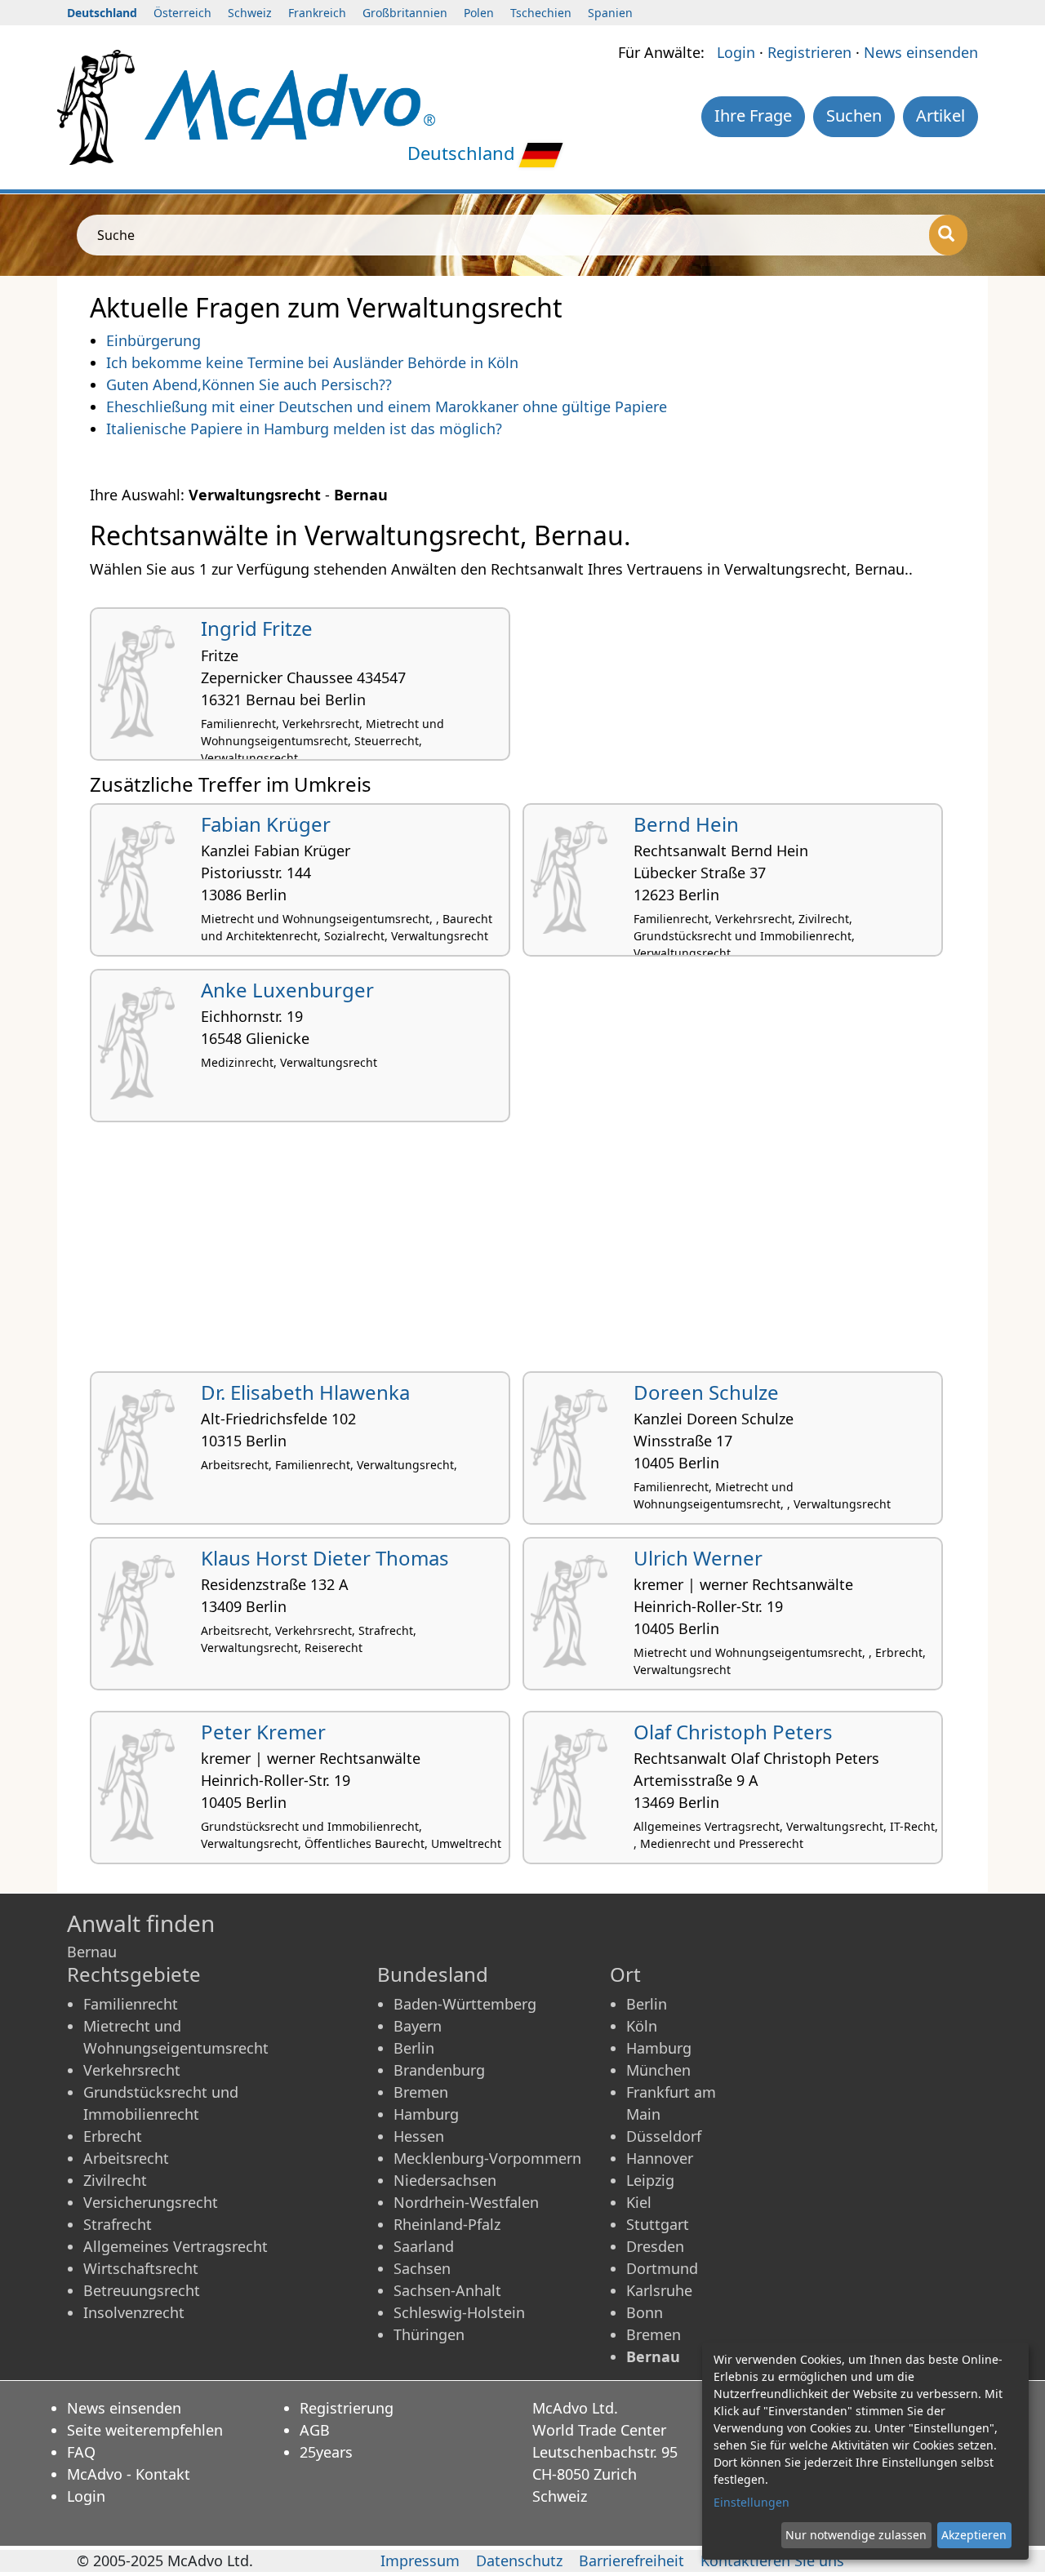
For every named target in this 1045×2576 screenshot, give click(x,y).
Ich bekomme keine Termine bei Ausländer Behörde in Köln (312, 362)
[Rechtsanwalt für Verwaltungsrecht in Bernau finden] (290, 103)
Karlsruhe (659, 2290)
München (658, 2070)
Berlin (414, 2048)
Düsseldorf (664, 2136)
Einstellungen (752, 2502)
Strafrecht (118, 2224)
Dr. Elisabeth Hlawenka (305, 1392)
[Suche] (948, 235)
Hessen (419, 2136)
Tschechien (541, 13)
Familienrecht (131, 2004)
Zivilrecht (115, 2180)
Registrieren (809, 52)
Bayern (418, 2026)
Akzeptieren (974, 2535)
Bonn (645, 2312)
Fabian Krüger (266, 824)
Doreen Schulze (706, 1392)
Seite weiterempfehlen (145, 2430)
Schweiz (250, 13)
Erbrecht (113, 2136)
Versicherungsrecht (151, 2202)
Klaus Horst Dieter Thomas (325, 1558)
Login (736, 52)
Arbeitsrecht (126, 2158)
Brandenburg (439, 2070)
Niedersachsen (445, 2180)
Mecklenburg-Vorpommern (487, 2158)
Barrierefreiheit (631, 2560)
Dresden (655, 2246)
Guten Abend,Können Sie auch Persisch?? (249, 384)
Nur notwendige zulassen (856, 2535)
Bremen (421, 2092)
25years (326, 2452)
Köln (642, 2026)
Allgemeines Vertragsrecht (176, 2246)
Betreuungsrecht (142, 2290)
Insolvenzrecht (134, 2312)
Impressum (420, 2560)
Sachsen (422, 2268)
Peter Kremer (263, 1732)
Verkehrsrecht (132, 2070)
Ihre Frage (753, 115)
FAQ (81, 2452)
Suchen (854, 115)
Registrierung (347, 2408)
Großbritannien (405, 13)
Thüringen (429, 2334)
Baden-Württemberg (465, 2004)
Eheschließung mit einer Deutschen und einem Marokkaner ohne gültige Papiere (387, 406)
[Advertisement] (522, 1253)
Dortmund (662, 2268)
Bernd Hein (686, 824)
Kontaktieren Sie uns (772, 2560)
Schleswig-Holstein (459, 2312)
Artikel (940, 115)
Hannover (660, 2158)
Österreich (182, 13)
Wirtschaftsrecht (141, 2268)
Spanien (610, 13)
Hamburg (426, 2114)
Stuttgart (658, 2224)
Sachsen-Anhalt (447, 2290)
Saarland (424, 2246)
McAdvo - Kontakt (129, 2474)
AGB (315, 2430)
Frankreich (317, 13)
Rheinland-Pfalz (447, 2224)
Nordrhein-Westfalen (466, 2202)
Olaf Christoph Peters (733, 1732)
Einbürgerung (153, 340)
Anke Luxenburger (287, 990)
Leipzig (650, 2180)
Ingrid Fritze (257, 628)
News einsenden (921, 52)
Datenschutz (519, 2560)
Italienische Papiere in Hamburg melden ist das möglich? (304, 429)
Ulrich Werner (698, 1558)
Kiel (639, 2202)
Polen (479, 13)
